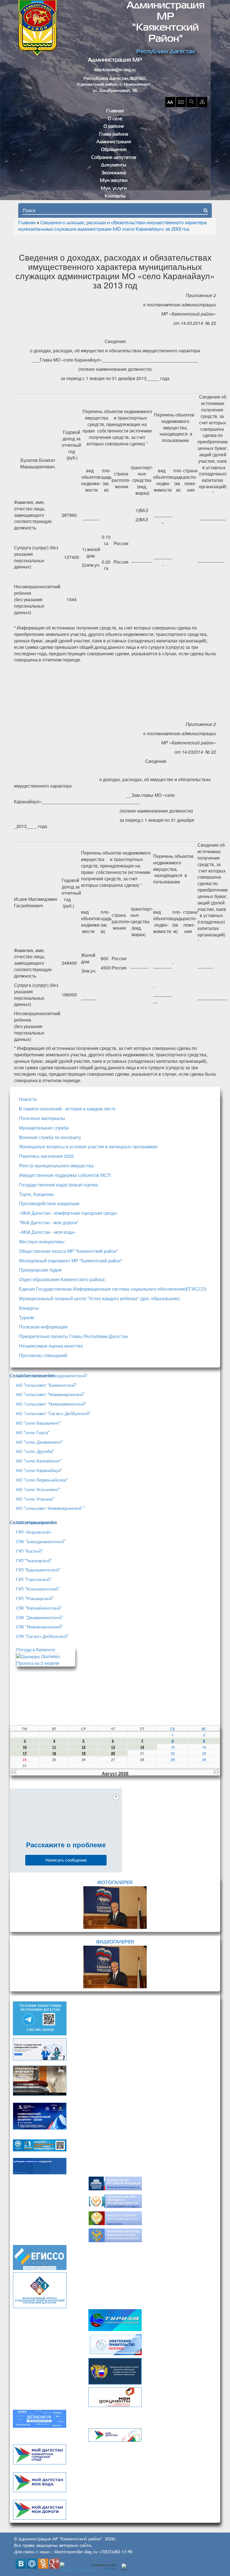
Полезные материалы (42, 1118)
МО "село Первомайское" (42, 1480)
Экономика (114, 173)
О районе (114, 127)
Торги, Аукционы (36, 1194)
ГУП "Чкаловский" (34, 1561)
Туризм (27, 1317)
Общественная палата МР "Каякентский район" (69, 1251)
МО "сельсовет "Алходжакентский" (52, 1376)
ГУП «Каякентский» (36, 1522)
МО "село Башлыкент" (38, 1423)
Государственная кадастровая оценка (59, 1185)
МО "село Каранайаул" (39, 1470)
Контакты (115, 196)
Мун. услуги (114, 189)
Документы (114, 165)
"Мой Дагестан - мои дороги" (49, 1222)
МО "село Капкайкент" (39, 1461)
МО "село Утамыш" (35, 1499)
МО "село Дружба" (35, 1451)
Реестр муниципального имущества (56, 1166)
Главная (115, 111)
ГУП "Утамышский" (35, 1598)
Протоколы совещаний (43, 1355)
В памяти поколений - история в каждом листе (67, 1109)
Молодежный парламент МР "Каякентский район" (71, 1261)
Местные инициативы (42, 1241)
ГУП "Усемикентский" (38, 1589)
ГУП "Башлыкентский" (38, 1570)
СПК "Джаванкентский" (39, 1617)
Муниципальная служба (44, 1128)
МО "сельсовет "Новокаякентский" (51, 1404)
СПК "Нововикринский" (39, 1627)
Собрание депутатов (114, 158)
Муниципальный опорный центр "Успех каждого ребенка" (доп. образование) (99, 1298)
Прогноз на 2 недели (38, 1663)
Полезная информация (43, 1327)
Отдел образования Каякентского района (62, 1279)
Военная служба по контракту (50, 1137)
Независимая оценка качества (51, 1346)
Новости (28, 1099)
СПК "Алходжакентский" (41, 1542)
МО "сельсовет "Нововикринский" (50, 1394)
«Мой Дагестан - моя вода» (48, 1232)
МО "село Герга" (33, 1432)
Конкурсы (29, 1308)
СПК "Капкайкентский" (39, 1608)
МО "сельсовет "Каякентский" (46, 1385)
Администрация (114, 142)
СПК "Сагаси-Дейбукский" (42, 1636)
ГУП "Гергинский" (34, 1579)
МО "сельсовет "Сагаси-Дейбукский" (53, 1413)
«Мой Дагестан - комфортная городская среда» (69, 1213)
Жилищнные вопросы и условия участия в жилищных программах (88, 1146)
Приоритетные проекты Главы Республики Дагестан (73, 1336)
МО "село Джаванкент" (39, 1442)
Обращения (114, 150)
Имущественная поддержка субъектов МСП (65, 1175)
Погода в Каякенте (36, 1650)
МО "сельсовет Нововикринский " (50, 1508)
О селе (115, 119)
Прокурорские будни (40, 1270)
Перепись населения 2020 (47, 1156)
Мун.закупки (114, 181)
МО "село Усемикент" (38, 1489)
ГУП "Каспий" (29, 1551)
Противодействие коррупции (49, 1203)
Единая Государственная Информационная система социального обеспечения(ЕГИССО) (113, 1289)
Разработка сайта (104, 2567)
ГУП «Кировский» (34, 1532)
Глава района (114, 135)
